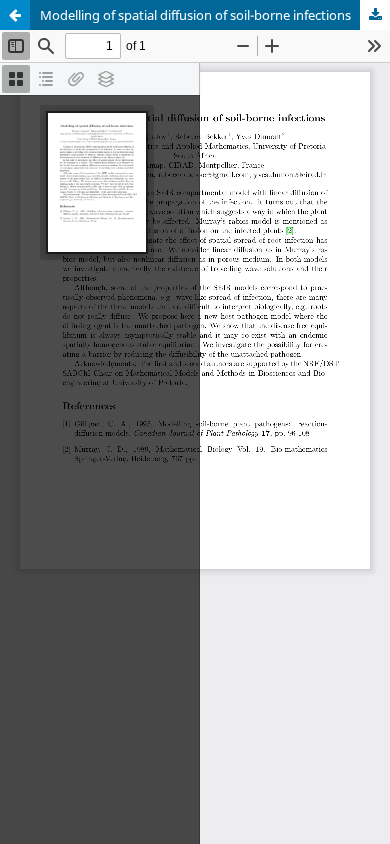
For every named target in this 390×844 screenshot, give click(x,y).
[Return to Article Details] (15, 15)
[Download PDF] (375, 15)
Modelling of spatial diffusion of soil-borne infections (195, 15)
